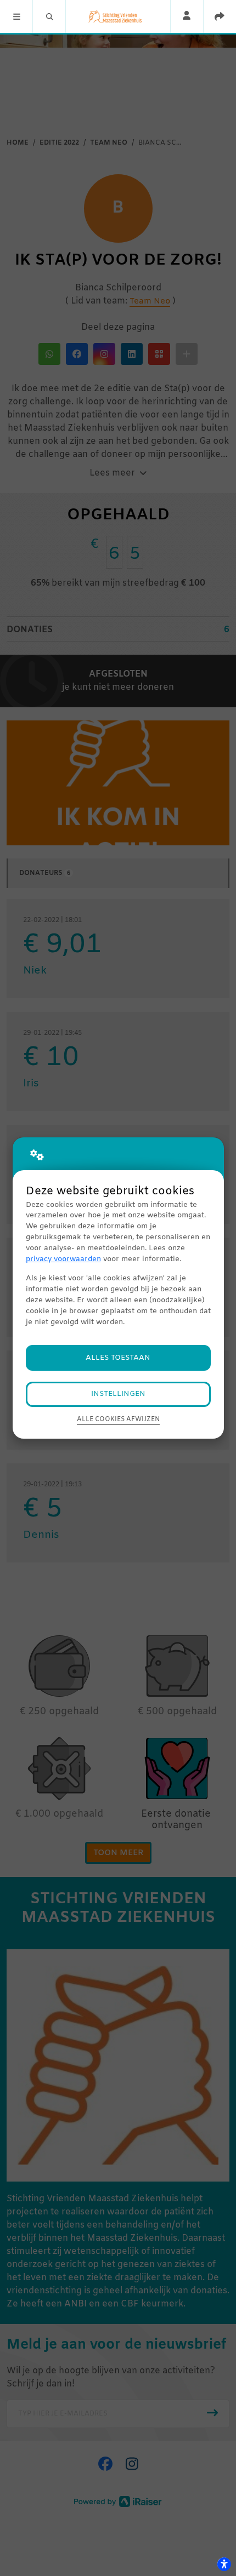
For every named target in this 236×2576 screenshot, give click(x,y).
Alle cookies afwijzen (118, 1419)
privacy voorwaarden (63, 1259)
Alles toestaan (118, 1358)
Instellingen (118, 1394)
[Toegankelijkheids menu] (224, 2564)
